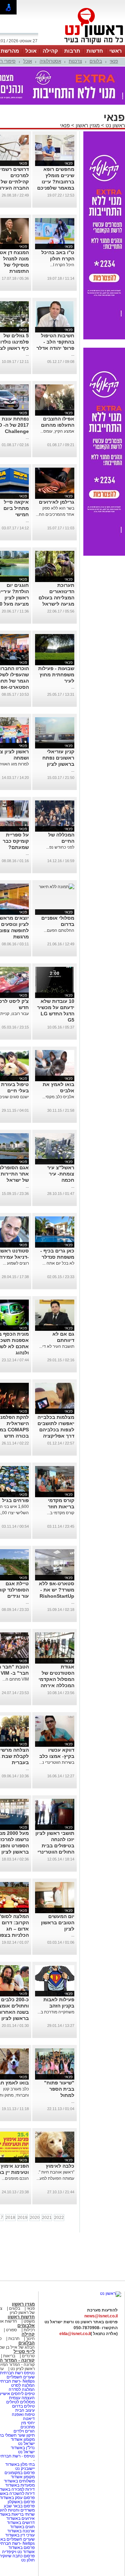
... (73, 354)
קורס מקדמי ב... (61, 1513)
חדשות (95, 51)
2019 (23, 2218)
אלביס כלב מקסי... (58, 1097)
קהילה (50, 51)
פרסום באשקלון (21, 2502)
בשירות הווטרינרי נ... (57, 1762)
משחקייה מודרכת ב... (56, 2012)
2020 (35, 2218)
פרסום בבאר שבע (19, 2506)
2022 (59, 2218)
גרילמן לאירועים (57, 502)
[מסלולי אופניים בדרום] (57, 887)
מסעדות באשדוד (20, 2485)
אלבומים (26, 2326)
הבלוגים (27, 2343)
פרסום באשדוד (21, 2548)
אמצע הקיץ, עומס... (57, 431)
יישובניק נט (24, 2469)
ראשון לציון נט (23, 2369)
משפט (29, 2321)
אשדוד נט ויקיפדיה (18, 2552)
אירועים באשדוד (20, 2518)
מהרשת (10, 51)
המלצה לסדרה (21, 2389)
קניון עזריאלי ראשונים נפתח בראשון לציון (58, 758)
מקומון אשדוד (23, 2439)
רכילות (29, 2330)
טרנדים (28, 2356)
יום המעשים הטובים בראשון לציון (58, 1923)
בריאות (9, 2356)
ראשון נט (115, 125)
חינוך (30, 2339)
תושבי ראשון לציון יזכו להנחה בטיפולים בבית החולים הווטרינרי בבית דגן (55, 1846)
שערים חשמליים (20, 2377)
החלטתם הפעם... (59, 930)
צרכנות (75, 61)
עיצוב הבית (25, 2410)
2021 (47, 2218)
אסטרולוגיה (50, 61)
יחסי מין (28, 2423)
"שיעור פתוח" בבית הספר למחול (59, 2089)
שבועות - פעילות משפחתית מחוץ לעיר (56, 675)
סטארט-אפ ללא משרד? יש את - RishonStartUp (57, 1590)
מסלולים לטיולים (20, 2402)
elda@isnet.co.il (75, 2334)
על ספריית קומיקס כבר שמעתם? (16, 841)
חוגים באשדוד (22, 2527)
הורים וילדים (24, 2431)
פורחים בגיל (15, 1500)
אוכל (31, 51)
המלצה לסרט (23, 2385)
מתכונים (28, 2427)
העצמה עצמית (21, 2398)
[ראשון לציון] (82, 44)
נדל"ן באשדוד (23, 2448)
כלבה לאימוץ (60, 2166)
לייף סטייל (24, 2352)
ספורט (11, 2330)
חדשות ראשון (21, 2317)
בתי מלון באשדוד (20, 2464)
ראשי (116, 51)
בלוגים (96, 61)
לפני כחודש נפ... (60, 847)
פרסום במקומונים (20, 2473)
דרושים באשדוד (21, 2523)
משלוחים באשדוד (19, 2481)
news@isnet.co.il (101, 2316)
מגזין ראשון (88, 125)
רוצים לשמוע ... (16, 1263)
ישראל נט (26, 2444)
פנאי (114, 61)
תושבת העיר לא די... (57, 1346)
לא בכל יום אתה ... (58, 1263)
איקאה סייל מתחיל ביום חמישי (16, 508)
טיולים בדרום (23, 2406)
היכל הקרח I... (62, 265)
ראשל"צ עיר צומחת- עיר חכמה (61, 1174)
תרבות (72, 51)
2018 (10, 2218)
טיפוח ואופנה (23, 2414)
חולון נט (28, 2560)
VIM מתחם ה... (16, 1679)
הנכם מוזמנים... (15, 2178)
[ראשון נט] (111, 2293)
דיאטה (29, 2419)
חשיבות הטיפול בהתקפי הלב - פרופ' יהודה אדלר (55, 342)
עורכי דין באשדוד (20, 2535)
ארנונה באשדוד (21, 2531)
